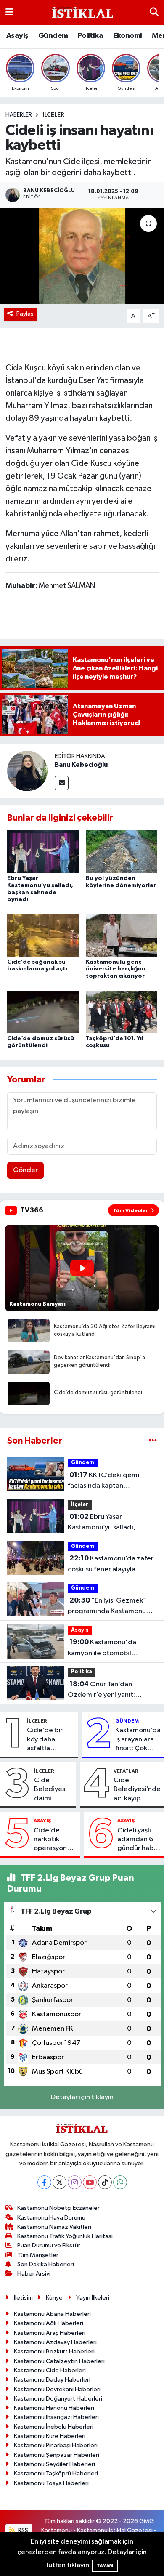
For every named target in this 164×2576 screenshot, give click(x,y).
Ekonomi (128, 36)
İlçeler (53, 115)
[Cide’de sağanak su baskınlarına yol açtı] (43, 935)
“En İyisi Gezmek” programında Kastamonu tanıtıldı (107, 1607)
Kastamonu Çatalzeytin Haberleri (59, 2361)
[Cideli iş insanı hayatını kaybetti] (82, 256)
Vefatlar (126, 1771)
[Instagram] (75, 2182)
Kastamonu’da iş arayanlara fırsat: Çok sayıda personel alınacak (138, 1740)
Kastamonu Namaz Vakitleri (54, 2227)
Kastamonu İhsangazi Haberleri (56, 2417)
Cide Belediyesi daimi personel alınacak (50, 1790)
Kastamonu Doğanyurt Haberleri (58, 2399)
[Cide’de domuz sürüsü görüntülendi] (43, 1012)
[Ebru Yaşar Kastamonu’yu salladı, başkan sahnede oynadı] (43, 852)
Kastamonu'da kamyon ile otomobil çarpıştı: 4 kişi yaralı (102, 1648)
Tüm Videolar (131, 1210)
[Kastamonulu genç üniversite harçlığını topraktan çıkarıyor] (122, 935)
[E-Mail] (62, 783)
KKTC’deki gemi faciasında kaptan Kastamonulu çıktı (103, 1481)
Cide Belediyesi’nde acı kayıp (137, 1789)
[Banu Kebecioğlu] (27, 771)
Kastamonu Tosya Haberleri (51, 2483)
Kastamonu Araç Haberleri (50, 2333)
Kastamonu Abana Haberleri (52, 2314)
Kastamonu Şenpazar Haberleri (57, 2455)
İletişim (23, 2298)
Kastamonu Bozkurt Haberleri (54, 2351)
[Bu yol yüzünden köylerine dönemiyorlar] (122, 852)
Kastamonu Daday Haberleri (52, 2380)
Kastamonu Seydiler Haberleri (54, 2464)
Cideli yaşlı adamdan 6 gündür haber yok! (139, 1840)
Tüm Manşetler (38, 2255)
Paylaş (25, 314)
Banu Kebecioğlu (81, 765)
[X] (60, 2182)
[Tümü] (153, 1441)
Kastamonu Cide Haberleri (50, 2370)
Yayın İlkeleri (93, 2298)
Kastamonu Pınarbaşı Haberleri (56, 2445)
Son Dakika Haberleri (46, 2264)
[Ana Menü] (9, 12)
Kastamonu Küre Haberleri (50, 2436)
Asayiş (17, 36)
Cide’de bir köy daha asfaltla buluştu (45, 1740)
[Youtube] (90, 2182)
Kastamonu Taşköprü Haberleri (56, 2474)
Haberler (19, 115)
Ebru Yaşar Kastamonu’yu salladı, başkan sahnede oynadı (104, 1523)
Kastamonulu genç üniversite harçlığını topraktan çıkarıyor (115, 969)
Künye (54, 2298)
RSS (22, 2530)
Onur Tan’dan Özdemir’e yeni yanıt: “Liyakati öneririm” (101, 1691)
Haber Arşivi (34, 2274)
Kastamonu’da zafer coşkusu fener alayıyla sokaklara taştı (111, 1565)
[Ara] (154, 12)
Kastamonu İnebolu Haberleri (54, 2427)
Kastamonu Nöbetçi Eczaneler (58, 2208)
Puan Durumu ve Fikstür (49, 2245)
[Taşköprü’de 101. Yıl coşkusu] (122, 1012)
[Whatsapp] (120, 2182)
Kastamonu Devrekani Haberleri (57, 2389)
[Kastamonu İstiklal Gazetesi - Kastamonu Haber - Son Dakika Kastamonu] (82, 13)
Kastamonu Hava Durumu (51, 2218)
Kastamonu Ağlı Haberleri (49, 2323)
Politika (90, 36)
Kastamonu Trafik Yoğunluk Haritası (65, 2236)
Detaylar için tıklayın (82, 2097)
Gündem (53, 36)
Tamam (105, 2566)
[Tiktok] (105, 2182)
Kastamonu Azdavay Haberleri (55, 2342)
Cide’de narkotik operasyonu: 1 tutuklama (55, 1840)
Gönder (25, 1170)
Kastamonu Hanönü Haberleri (54, 2408)
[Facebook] (44, 2182)
